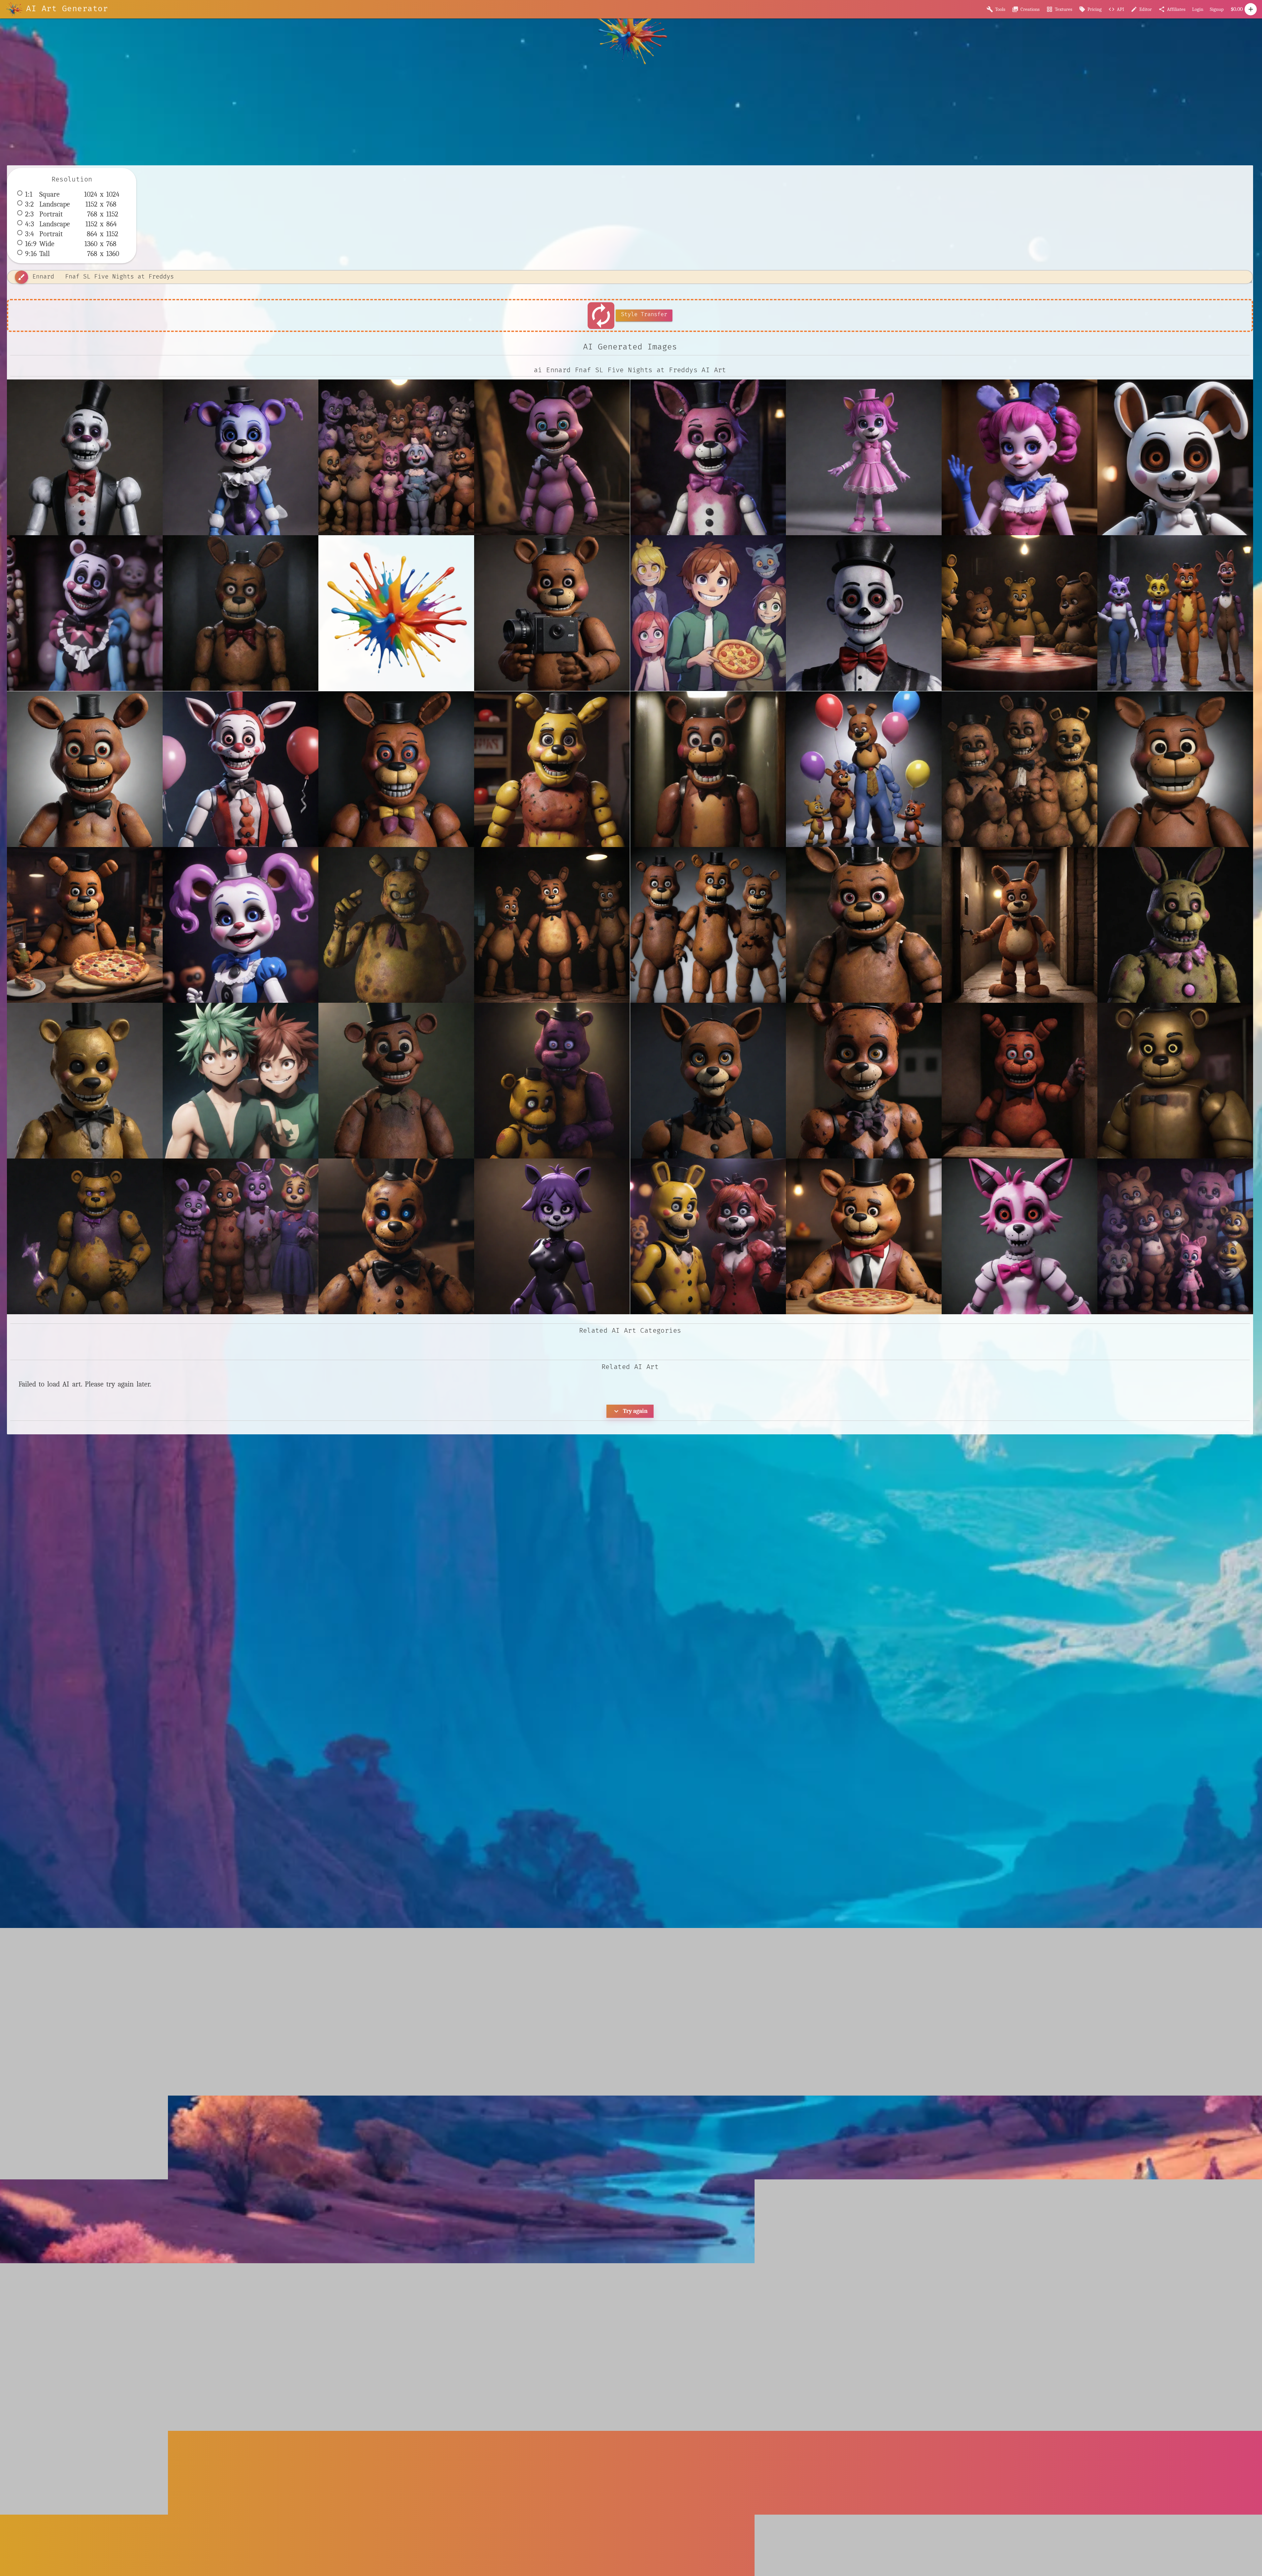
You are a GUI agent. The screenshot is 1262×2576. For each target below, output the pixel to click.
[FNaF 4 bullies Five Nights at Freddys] (1019, 769)
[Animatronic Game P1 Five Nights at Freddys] (396, 1236)
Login (1198, 9)
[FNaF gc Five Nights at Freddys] (396, 925)
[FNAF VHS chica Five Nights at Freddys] (552, 769)
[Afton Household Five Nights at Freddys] (241, 1236)
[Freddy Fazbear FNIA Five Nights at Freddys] (864, 1236)
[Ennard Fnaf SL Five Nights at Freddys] (85, 457)
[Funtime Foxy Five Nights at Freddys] (1019, 1236)
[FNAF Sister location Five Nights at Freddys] (241, 769)
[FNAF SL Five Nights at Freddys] (708, 457)
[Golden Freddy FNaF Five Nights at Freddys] (85, 1081)
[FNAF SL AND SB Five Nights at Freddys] (552, 457)
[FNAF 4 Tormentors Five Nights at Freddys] (1019, 613)
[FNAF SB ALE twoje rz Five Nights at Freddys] (85, 769)
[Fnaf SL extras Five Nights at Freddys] (1175, 457)
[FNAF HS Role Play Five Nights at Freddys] (1175, 613)
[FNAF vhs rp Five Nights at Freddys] (708, 769)
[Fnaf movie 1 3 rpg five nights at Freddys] (708, 925)
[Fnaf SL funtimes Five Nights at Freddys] (85, 613)
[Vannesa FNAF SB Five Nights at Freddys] (864, 1081)
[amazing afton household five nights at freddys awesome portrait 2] (1019, 1081)
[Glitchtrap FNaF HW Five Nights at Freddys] (1175, 925)
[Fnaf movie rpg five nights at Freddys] (864, 925)
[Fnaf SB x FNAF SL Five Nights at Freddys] (864, 457)
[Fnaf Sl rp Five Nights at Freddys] (241, 613)
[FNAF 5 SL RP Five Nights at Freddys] (241, 457)
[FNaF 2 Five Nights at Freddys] (864, 769)
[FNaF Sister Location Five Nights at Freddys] (241, 925)
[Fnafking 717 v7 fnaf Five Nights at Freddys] (1019, 925)
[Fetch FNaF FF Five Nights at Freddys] (552, 925)
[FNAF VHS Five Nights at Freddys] (552, 613)
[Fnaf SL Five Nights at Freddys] (1019, 457)
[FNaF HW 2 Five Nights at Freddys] (1175, 769)
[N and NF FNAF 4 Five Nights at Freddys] (552, 1081)
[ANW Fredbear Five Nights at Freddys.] (85, 1236)
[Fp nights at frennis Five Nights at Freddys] (708, 1236)
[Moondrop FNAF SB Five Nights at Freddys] (396, 1081)
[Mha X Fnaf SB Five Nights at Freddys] (241, 1081)
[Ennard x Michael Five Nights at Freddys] (864, 613)
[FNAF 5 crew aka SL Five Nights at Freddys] (396, 457)
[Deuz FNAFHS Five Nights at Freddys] (708, 613)
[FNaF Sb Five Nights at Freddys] (85, 925)
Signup (1217, 9)
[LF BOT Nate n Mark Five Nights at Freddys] (1175, 1081)
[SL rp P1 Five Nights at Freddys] (708, 1081)
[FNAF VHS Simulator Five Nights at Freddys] (396, 769)
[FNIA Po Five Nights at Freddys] (552, 1236)
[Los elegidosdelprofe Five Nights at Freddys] (1175, 1236)
